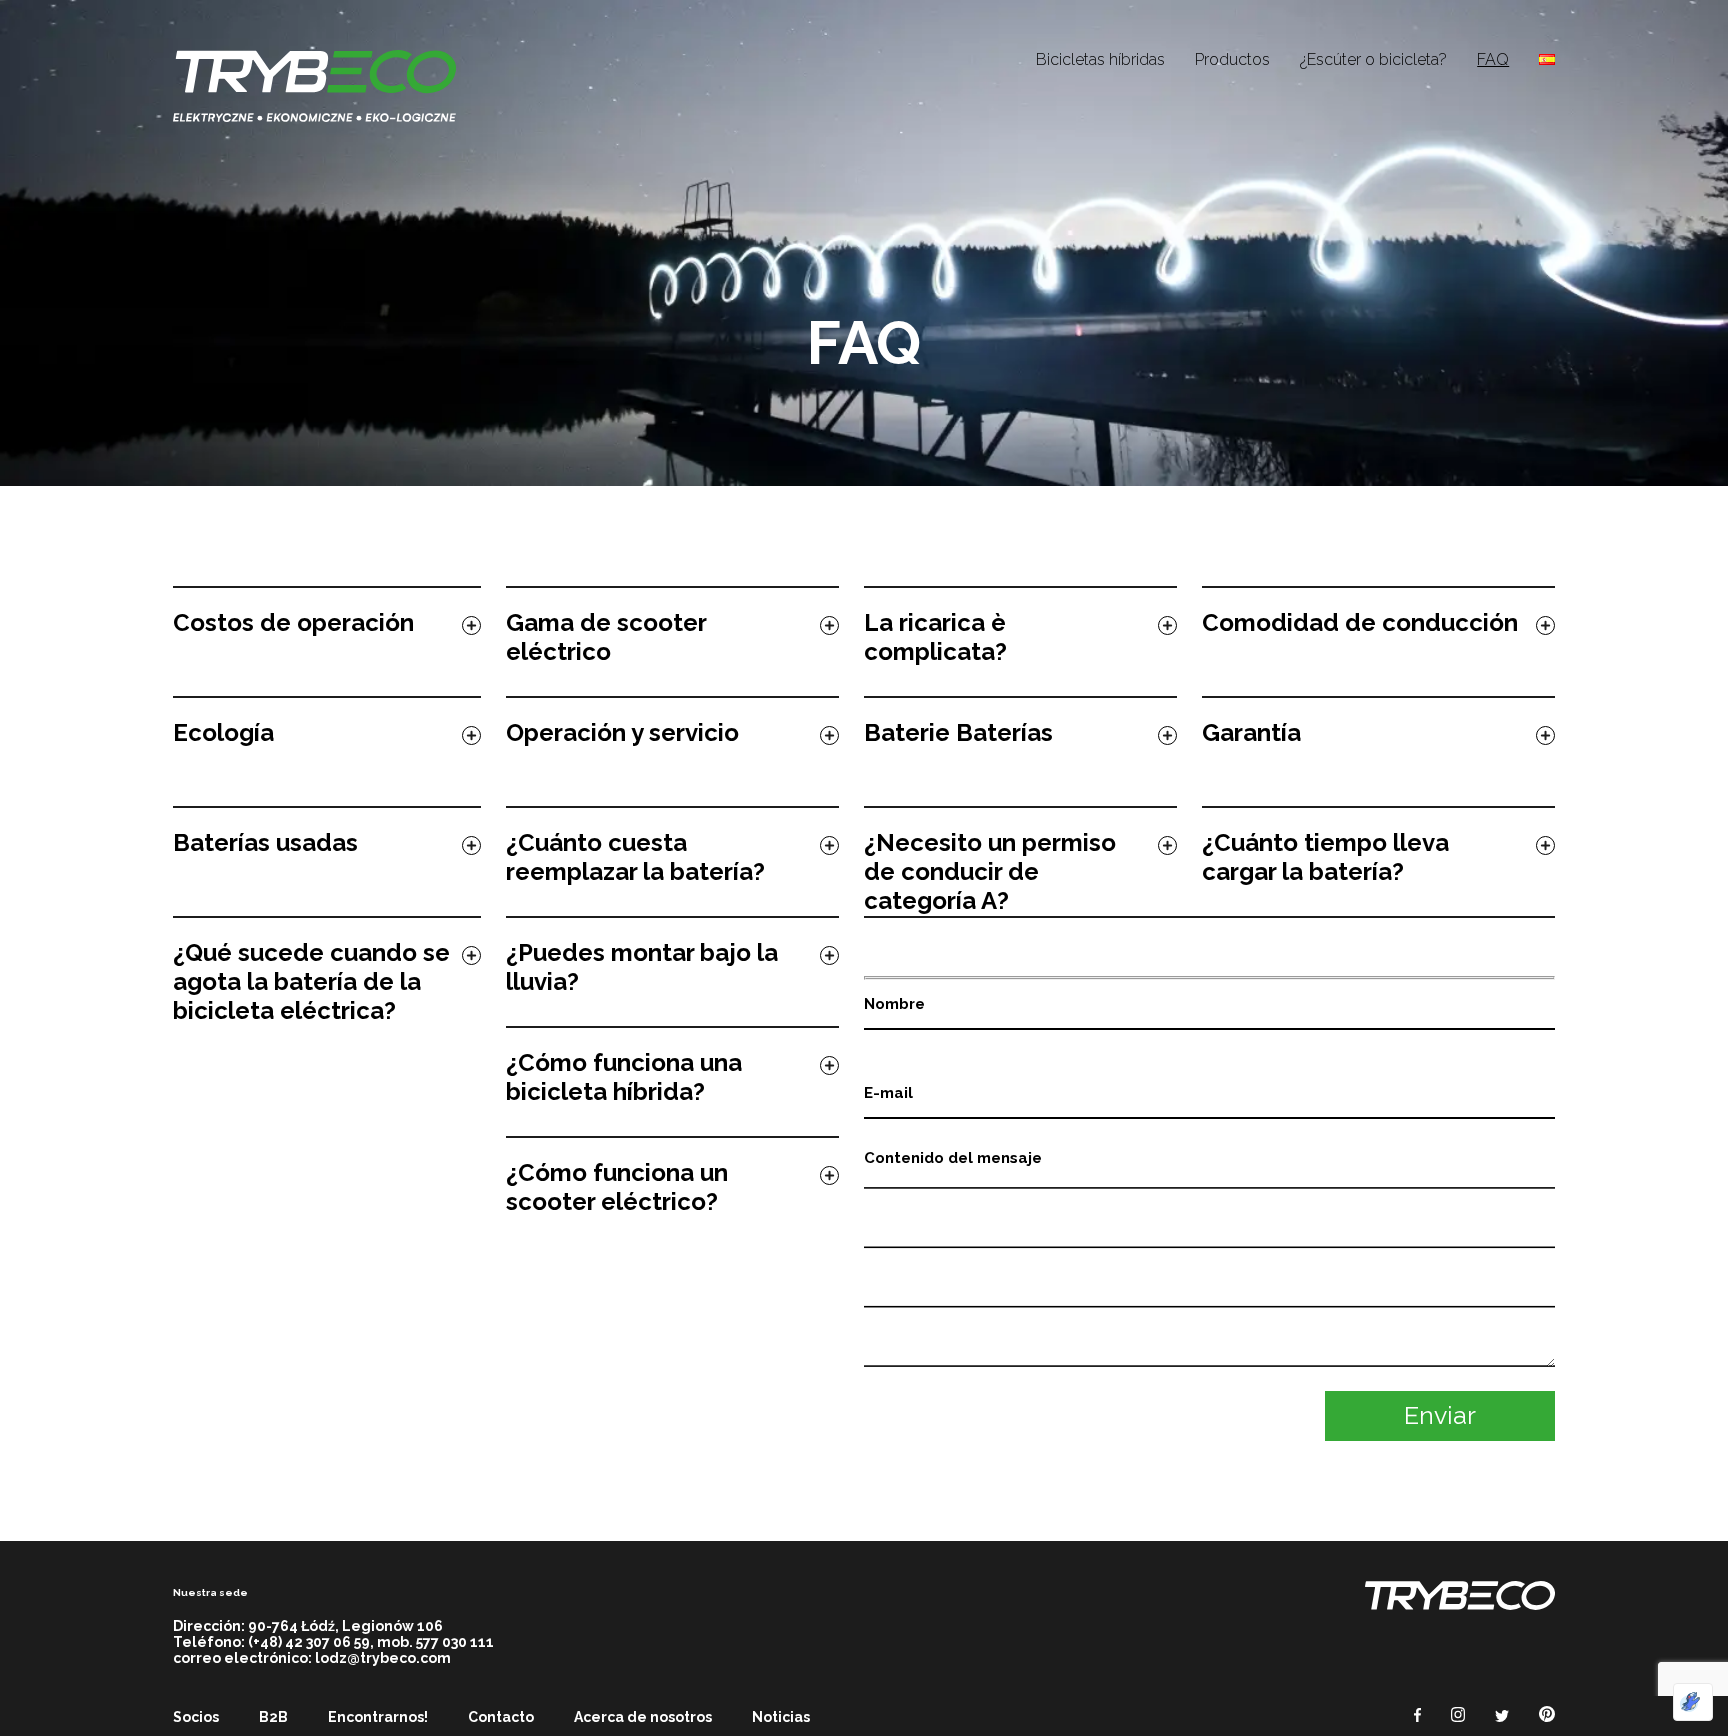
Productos (1232, 59)
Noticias (781, 1717)
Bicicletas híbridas (1100, 59)
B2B (273, 1717)
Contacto (501, 1717)
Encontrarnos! (378, 1717)
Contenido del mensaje (953, 1158)
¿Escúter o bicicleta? (1373, 59)
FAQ (1493, 59)
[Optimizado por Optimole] (1693, 1702)
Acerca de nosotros (643, 1717)
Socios (196, 1717)
